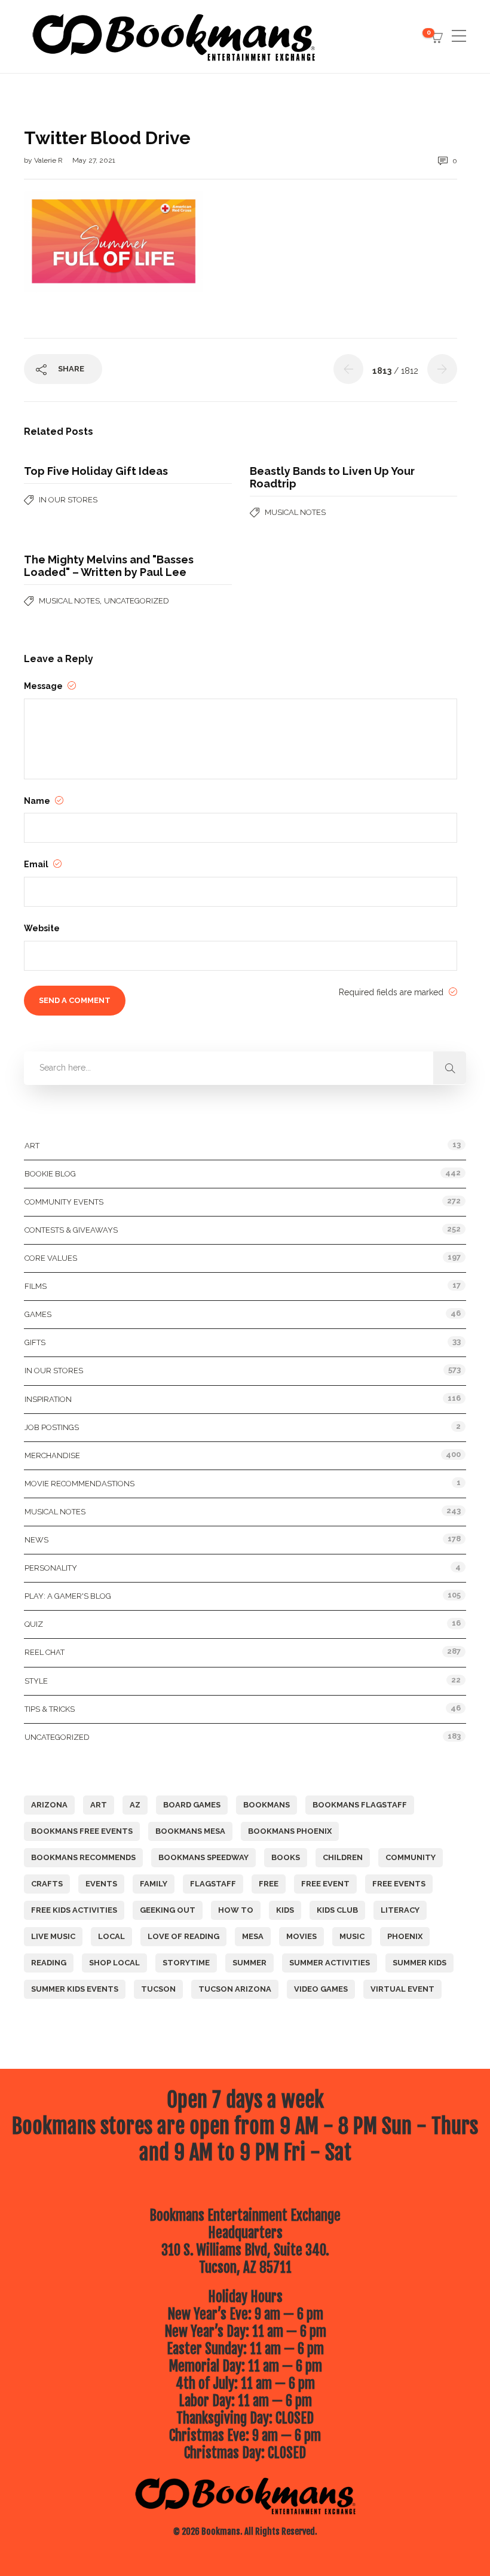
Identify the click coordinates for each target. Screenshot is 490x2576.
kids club (337, 1910)
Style (36, 1681)
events (101, 1884)
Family (154, 1884)
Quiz (34, 1624)
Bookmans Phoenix (290, 1831)
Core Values (51, 1258)
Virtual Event (402, 1989)
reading (49, 1963)
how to (236, 1910)
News (36, 1540)
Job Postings (52, 1427)
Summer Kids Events (75, 1989)
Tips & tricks (50, 1709)
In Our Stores (68, 500)
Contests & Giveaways (71, 1230)
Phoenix (405, 1936)
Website (42, 928)
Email (37, 864)
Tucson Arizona (235, 1989)
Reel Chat (45, 1652)
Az (135, 1805)
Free (269, 1884)
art (99, 1805)
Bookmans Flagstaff (360, 1805)
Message (44, 686)
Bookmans (267, 1805)
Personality (51, 1568)
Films (36, 1286)
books (286, 1857)
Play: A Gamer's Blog (68, 1596)
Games (38, 1314)
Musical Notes (295, 512)
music (352, 1936)
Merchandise (52, 1455)
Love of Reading (183, 1936)
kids (285, 1910)
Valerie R (49, 160)
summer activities (330, 1963)
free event (325, 1884)
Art (32, 1146)
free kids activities (74, 1910)
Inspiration (48, 1399)
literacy (400, 1910)
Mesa (253, 1936)
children (343, 1857)
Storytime (186, 1963)
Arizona (49, 1805)
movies (301, 1936)
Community (411, 1857)
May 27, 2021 (94, 160)
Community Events (64, 1202)
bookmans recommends (83, 1857)
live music (53, 1936)
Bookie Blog (50, 1174)
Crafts (47, 1884)
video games (321, 1989)
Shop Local (114, 1963)
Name (38, 801)
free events (399, 1884)
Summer (249, 1963)
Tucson (158, 1989)
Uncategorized (137, 601)
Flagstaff (213, 1884)
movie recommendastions (79, 1484)
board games (192, 1805)
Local (111, 1936)
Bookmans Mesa (190, 1831)
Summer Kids (419, 1963)
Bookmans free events (82, 1831)
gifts (35, 1342)
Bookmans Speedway (203, 1857)
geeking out (168, 1910)
